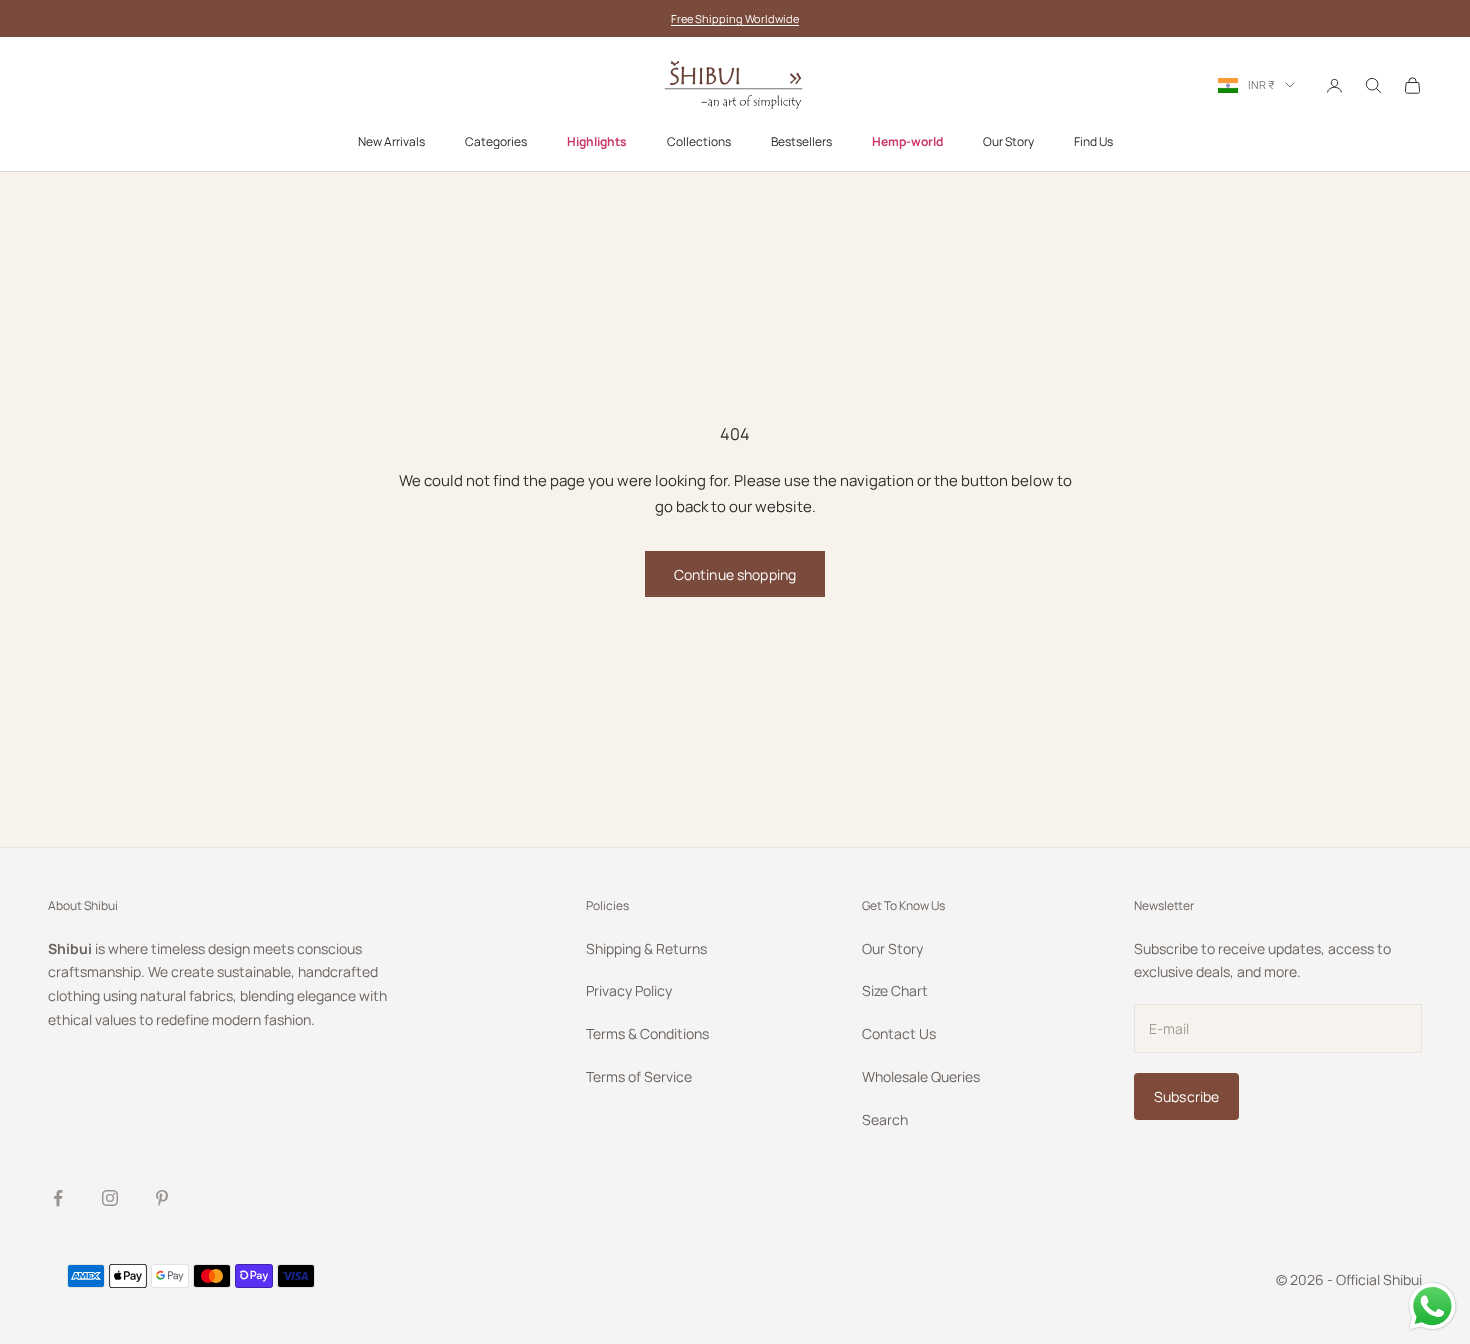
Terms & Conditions (647, 1033)
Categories (496, 142)
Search (885, 1119)
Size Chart (895, 990)
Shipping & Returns (646, 948)
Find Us (1093, 142)
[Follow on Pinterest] (162, 1198)
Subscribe (1186, 1096)
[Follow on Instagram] (110, 1198)
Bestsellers (801, 142)
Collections (699, 142)
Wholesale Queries (921, 1076)
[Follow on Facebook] (58, 1198)
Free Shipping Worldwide (735, 18)
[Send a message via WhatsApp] (1432, 1306)
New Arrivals (391, 142)
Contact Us (899, 1033)
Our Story (1008, 142)
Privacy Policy (629, 990)
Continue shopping (735, 574)
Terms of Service (639, 1076)
